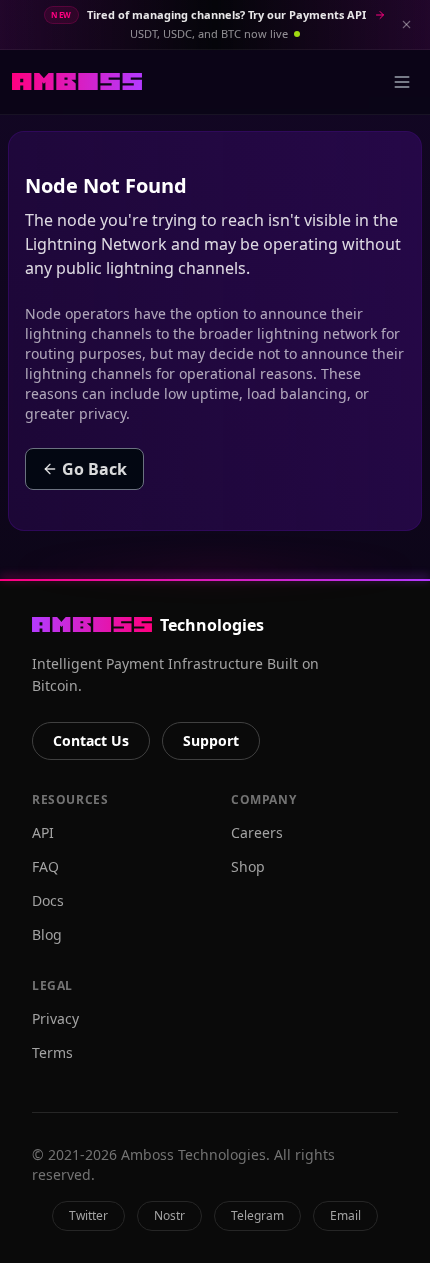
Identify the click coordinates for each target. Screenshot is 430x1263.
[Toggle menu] (402, 82)
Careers (257, 832)
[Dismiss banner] (406, 24)
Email (345, 1215)
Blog (47, 934)
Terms (52, 1052)
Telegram (257, 1215)
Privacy (55, 1018)
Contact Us (91, 740)
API (43, 832)
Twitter (88, 1215)
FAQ (45, 866)
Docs (48, 900)
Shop (248, 866)
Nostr (169, 1215)
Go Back (94, 469)
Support (211, 740)
